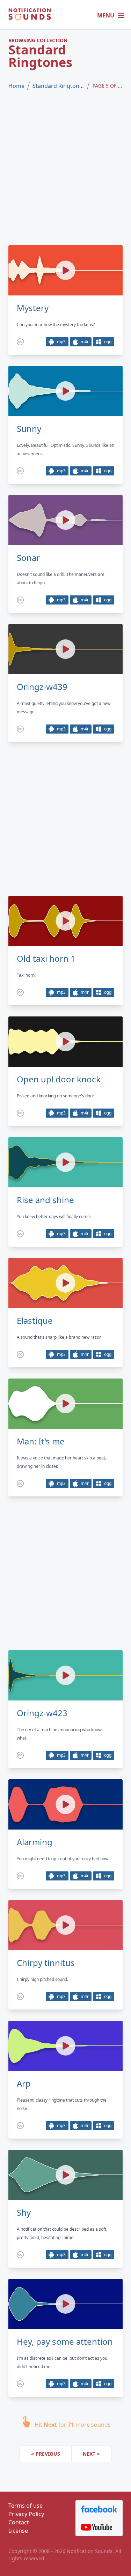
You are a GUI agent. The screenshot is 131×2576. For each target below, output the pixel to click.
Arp (24, 2083)
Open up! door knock (59, 1079)
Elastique (35, 1321)
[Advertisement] (65, 168)
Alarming (35, 1842)
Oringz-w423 (42, 1713)
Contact (19, 2522)
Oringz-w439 (42, 687)
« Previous (46, 2454)
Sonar (28, 558)
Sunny (29, 429)
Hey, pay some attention (65, 2342)
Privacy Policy (26, 2514)
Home (16, 86)
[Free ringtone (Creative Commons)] (20, 342)
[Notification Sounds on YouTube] (99, 2527)
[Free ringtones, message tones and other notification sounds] (30, 15)
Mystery (33, 308)
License (18, 2531)
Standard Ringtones (58, 86)
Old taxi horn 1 (46, 959)
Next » (91, 2454)
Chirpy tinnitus (46, 1963)
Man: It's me (41, 1441)
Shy (24, 2213)
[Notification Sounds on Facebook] (99, 2509)
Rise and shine (45, 1200)
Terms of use (26, 2506)
